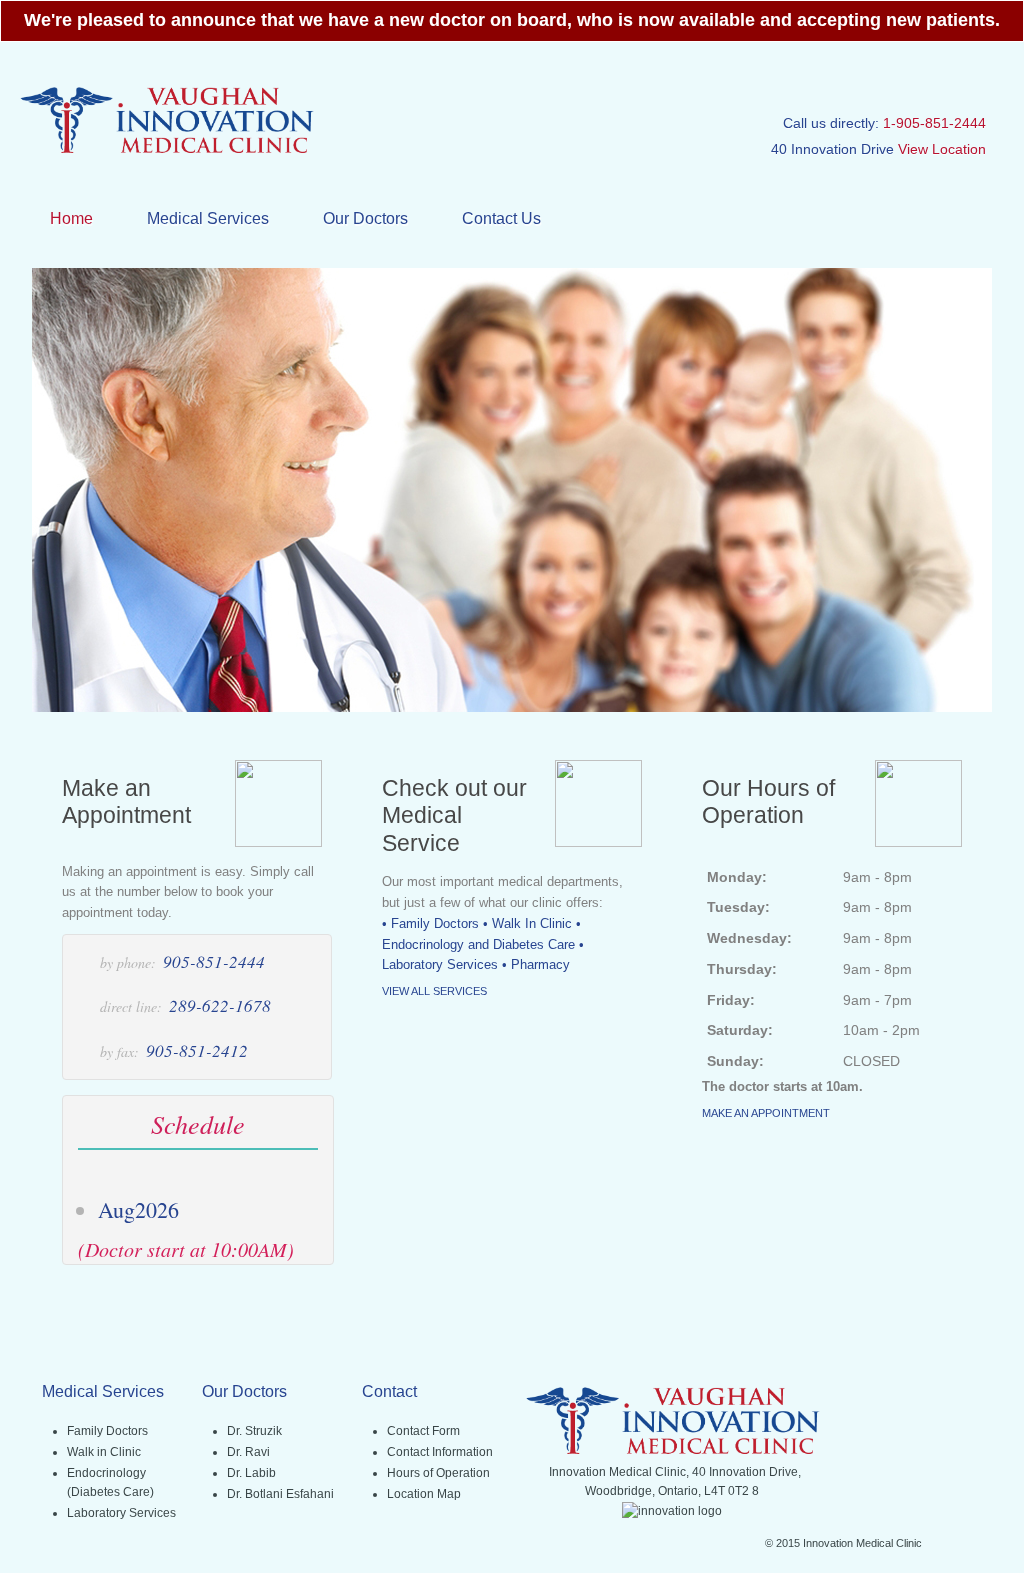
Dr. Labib (251, 1473)
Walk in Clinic (104, 1452)
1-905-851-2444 (934, 123)
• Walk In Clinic (527, 923)
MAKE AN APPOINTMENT (766, 1113)
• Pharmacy (536, 964)
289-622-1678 (220, 1005)
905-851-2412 (197, 1050)
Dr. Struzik (254, 1431)
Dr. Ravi (248, 1452)
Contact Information (440, 1452)
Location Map (424, 1494)
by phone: (128, 962)
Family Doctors (107, 1431)
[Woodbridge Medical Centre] (166, 151)
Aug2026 (138, 1209)
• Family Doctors (430, 923)
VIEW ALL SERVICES (434, 991)
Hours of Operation (438, 1473)
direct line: (131, 1006)
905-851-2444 (214, 961)
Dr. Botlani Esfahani (280, 1494)
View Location (942, 149)
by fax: (119, 1051)
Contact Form (423, 1431)
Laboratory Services (121, 1513)
